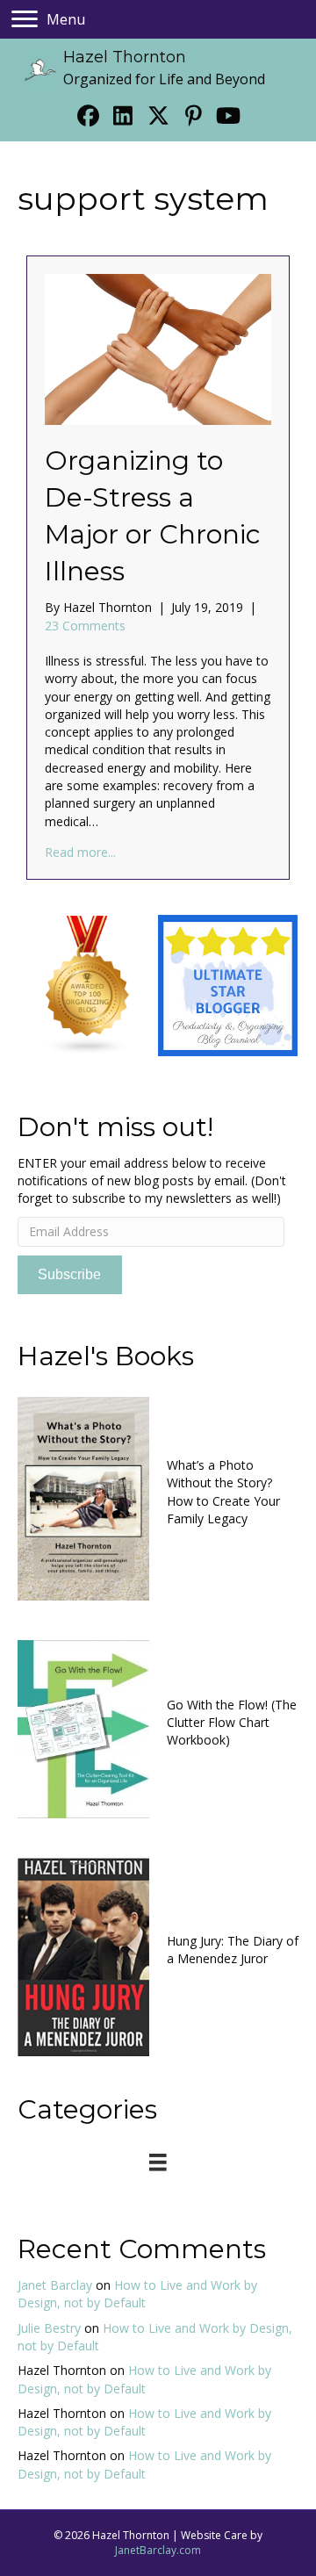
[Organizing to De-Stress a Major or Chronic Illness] (158, 348)
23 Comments (85, 626)
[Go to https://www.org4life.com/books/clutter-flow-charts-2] (158, 1727)
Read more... (80, 852)
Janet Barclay (55, 2285)
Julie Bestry (49, 2328)
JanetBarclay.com (158, 2550)
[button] (88, 115)
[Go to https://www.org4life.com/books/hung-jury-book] (158, 1955)
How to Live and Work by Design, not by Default (137, 2294)
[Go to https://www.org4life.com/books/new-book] (158, 1497)
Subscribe (69, 1274)
